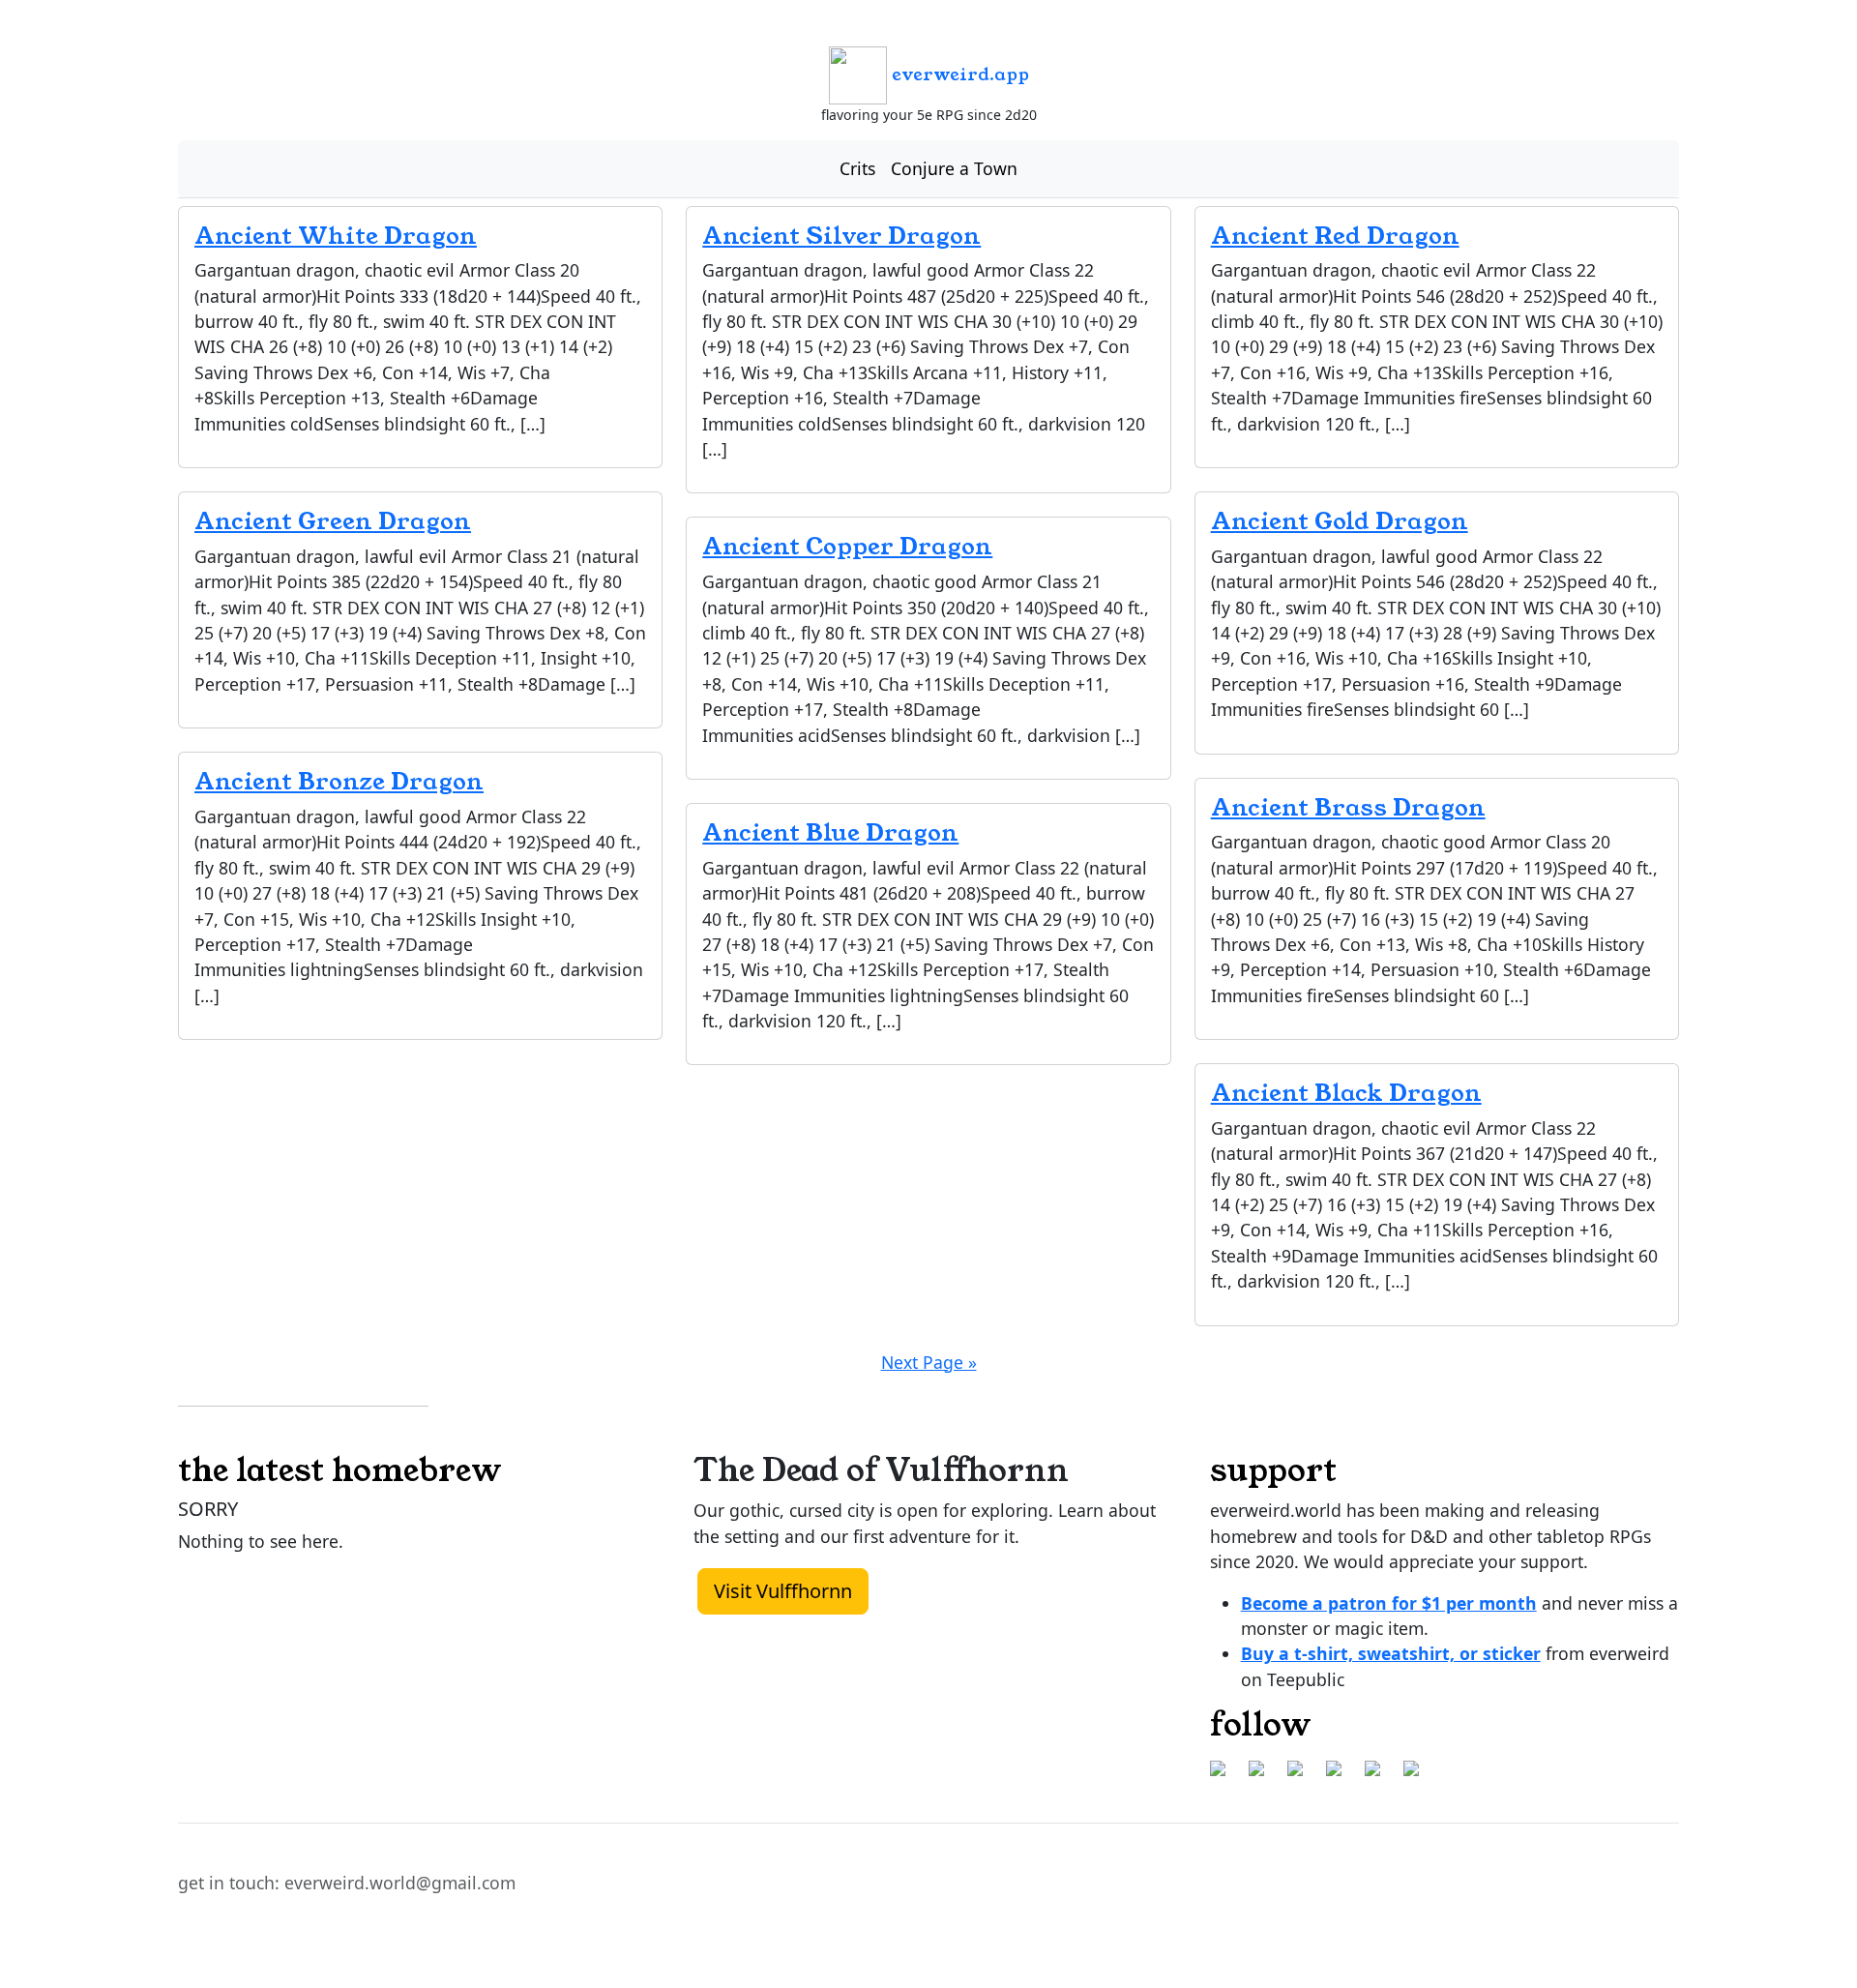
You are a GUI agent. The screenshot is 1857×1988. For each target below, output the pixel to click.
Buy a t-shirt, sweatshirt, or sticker (1391, 1653)
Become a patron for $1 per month (1389, 1603)
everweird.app (958, 74)
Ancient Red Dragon (1335, 236)
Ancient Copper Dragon (847, 547)
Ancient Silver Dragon (841, 236)
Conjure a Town (954, 168)
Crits (857, 168)
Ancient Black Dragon (1346, 1093)
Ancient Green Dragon (333, 521)
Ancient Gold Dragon (1340, 521)
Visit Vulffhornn (783, 1591)
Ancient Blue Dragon (830, 833)
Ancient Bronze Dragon (339, 782)
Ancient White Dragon (336, 236)
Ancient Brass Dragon (1348, 808)
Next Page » (929, 1362)
